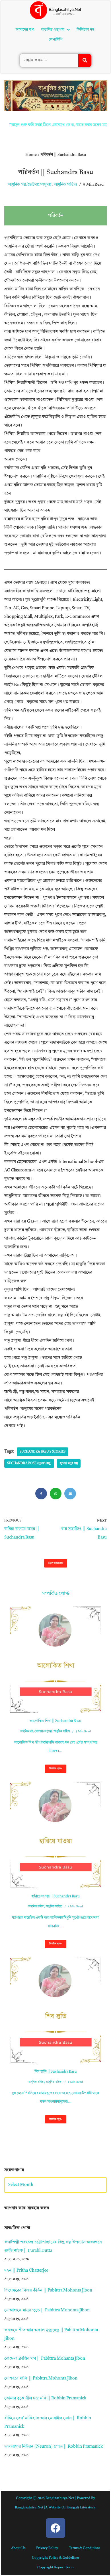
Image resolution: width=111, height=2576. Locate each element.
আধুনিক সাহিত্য (65, 185)
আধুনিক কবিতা (36, 1907)
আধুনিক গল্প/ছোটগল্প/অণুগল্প (30, 185)
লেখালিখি (55, 40)
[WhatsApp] (56, 1494)
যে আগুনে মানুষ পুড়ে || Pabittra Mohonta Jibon (47, 2310)
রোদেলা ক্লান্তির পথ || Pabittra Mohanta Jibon (45, 2359)
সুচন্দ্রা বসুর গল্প (69, 1463)
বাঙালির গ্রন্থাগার (53, 30)
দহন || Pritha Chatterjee (26, 2271)
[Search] (85, 60)
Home (31, 155)
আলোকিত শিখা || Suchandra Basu (55, 1721)
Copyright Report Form (55, 2567)
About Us (18, 2548)
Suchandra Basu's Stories (43, 1452)
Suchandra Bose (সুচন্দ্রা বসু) (29, 1463)
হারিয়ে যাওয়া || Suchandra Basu (55, 1896)
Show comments (56, 1563)
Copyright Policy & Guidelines (56, 2558)
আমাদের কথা (25, 30)
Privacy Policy (47, 2548)
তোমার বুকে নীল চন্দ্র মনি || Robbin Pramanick (45, 2398)
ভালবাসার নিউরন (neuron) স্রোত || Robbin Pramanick (54, 2447)
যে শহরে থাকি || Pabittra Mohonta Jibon (41, 2379)
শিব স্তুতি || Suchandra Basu (56, 2072)
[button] (55, 30)
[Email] (70, 1494)
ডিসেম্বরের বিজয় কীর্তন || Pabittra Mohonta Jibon (48, 2291)
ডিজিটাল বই (85, 30)
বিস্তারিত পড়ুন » (54, 1770)
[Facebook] (41, 1494)
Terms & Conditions (85, 2548)
